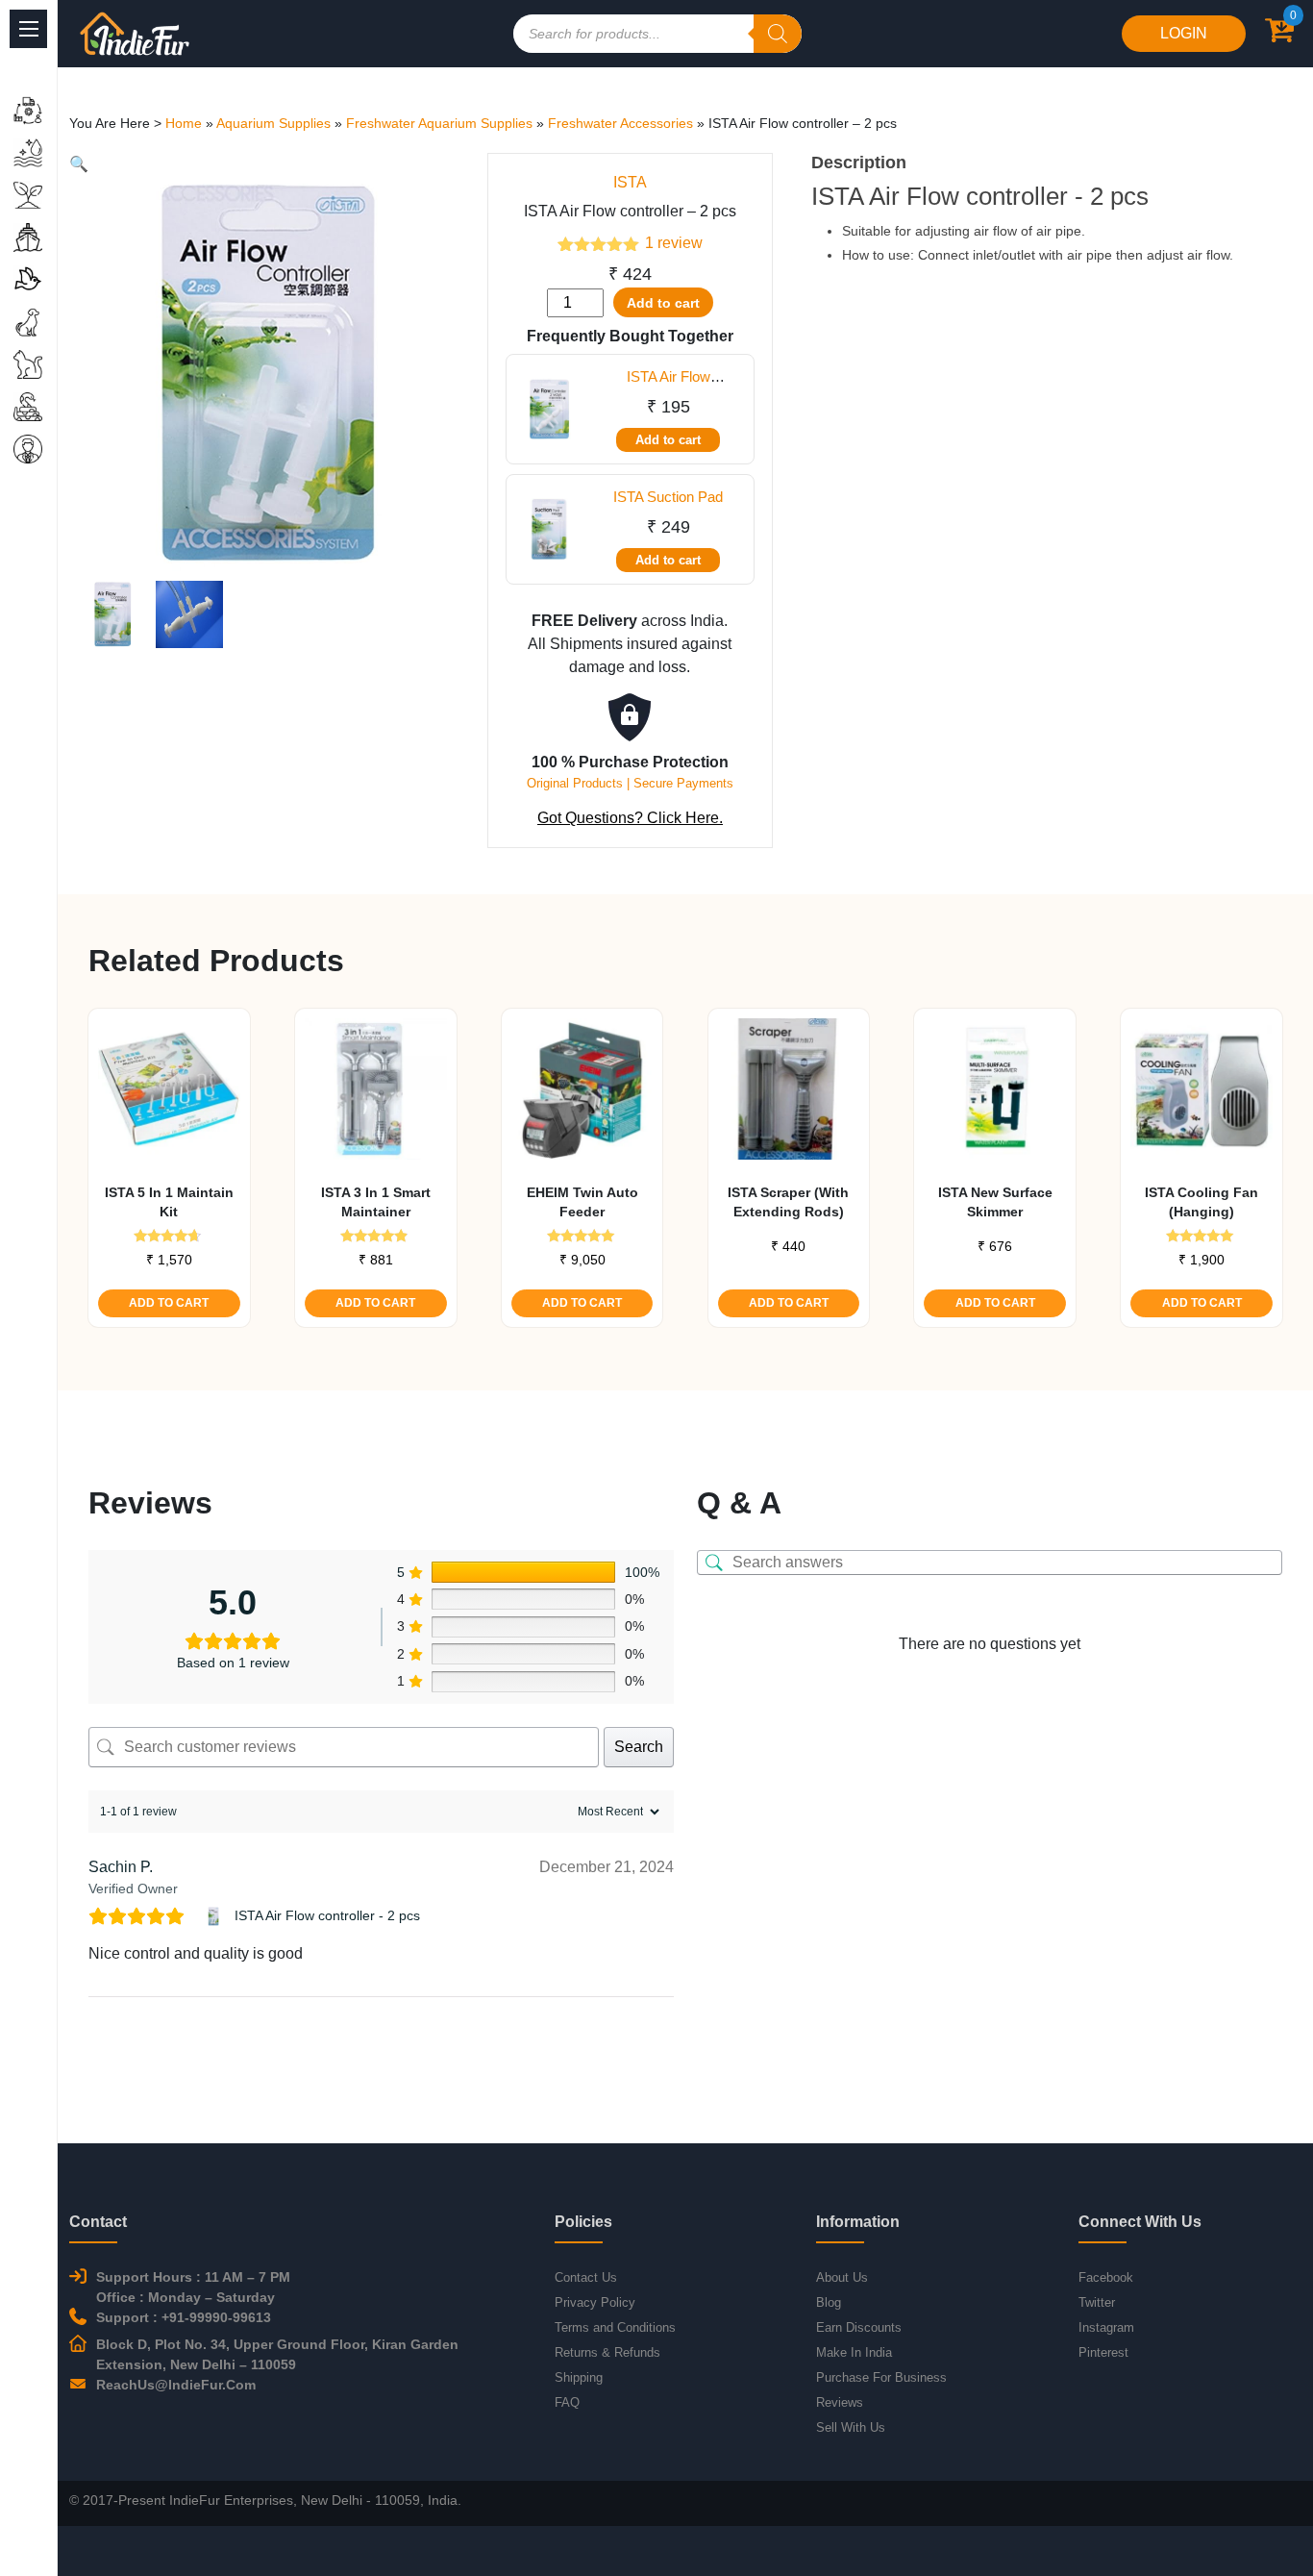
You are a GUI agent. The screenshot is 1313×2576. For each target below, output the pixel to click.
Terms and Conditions (615, 2327)
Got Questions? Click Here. (630, 818)
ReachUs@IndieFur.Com (176, 2385)
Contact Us (586, 2277)
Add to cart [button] (169, 1303)
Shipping (579, 2377)
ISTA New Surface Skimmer (995, 1202)
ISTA (630, 182)
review (674, 243)
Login (1184, 33)
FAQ (567, 2402)
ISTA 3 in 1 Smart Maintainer (376, 1202)
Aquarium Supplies (273, 123)
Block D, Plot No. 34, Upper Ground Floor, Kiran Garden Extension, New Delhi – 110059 (277, 2354)
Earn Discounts (859, 2327)
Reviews (840, 2402)
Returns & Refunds (607, 2352)
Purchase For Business (881, 2377)
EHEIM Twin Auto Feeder (582, 1202)
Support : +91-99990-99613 (184, 2317)
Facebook (1106, 2277)
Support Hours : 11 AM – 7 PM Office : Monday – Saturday (193, 2287)
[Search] (778, 34)
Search (639, 1747)
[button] (79, 164)
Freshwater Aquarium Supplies (439, 123)
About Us (842, 2277)
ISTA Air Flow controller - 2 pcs (327, 1915)
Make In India (854, 2352)
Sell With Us (851, 2427)
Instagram (1106, 2327)
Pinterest (1103, 2352)
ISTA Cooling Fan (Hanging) (1202, 1202)
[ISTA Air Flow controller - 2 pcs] (216, 1916)
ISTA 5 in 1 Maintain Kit (169, 1202)
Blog (829, 2302)
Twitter (1097, 2302)
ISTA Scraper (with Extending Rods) (788, 1202)
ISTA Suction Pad (668, 497)
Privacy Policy (595, 2302)
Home (184, 123)
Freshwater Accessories (620, 123)
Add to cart (663, 303)
